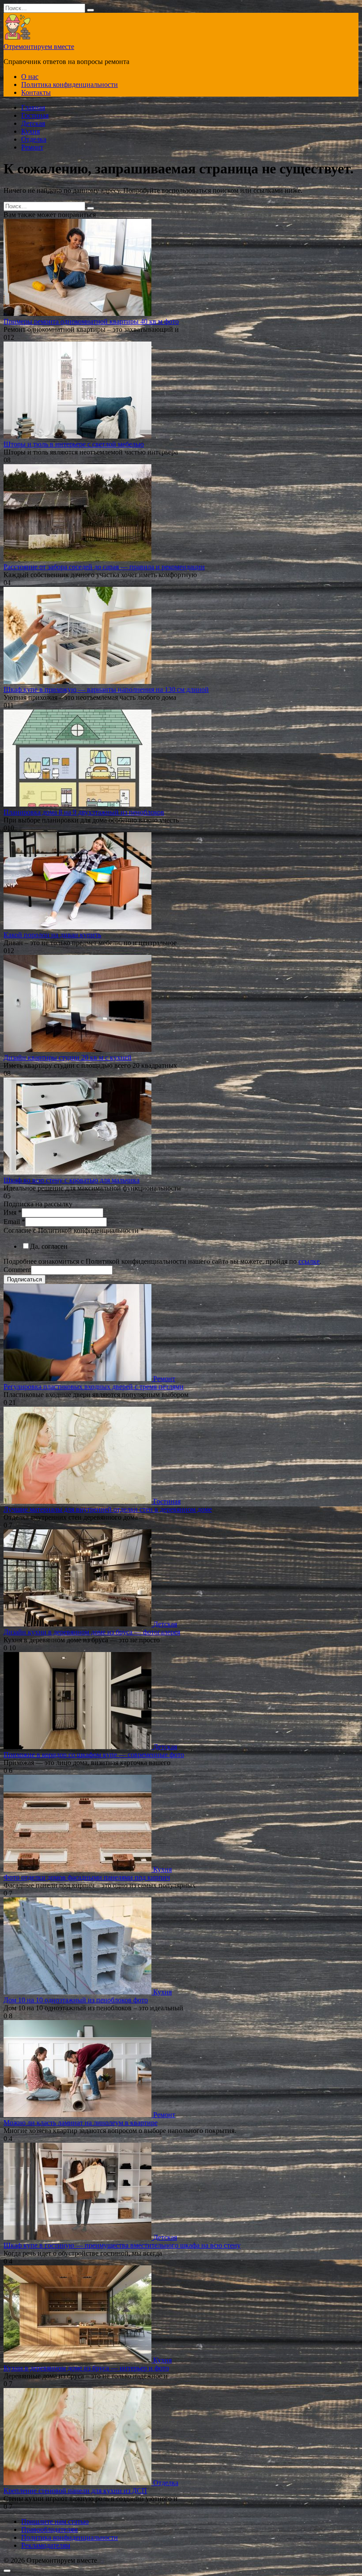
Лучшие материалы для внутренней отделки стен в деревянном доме (108, 1509)
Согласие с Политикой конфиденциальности (74, 1230)
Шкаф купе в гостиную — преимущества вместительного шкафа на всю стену (122, 2245)
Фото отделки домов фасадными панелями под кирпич (87, 1877)
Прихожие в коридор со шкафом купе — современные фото (94, 1755)
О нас (30, 77)
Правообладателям (49, 2529)
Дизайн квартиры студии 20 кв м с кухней (68, 1057)
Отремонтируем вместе (39, 47)
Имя (13, 1212)
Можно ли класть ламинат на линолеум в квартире (81, 2123)
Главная (33, 107)
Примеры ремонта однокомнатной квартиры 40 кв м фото (91, 321)
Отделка (34, 139)
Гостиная (35, 115)
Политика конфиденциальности (70, 84)
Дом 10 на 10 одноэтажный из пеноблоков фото (76, 2000)
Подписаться (25, 1279)
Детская (33, 123)
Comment (17, 1270)
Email (14, 1222)
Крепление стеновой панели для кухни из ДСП (75, 2491)
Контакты (36, 92)
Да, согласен (49, 1246)
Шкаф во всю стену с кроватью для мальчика (72, 1180)
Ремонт (32, 147)
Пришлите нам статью (55, 2522)
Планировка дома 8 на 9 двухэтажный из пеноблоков (84, 812)
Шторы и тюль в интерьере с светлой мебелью (74, 444)
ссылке (309, 1261)
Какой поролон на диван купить (52, 935)
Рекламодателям (46, 2545)
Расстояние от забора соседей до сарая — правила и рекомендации (104, 567)
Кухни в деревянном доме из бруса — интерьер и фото (86, 2368)
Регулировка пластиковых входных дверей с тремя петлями (94, 1387)
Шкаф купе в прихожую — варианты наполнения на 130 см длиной (106, 689)
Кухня (30, 131)
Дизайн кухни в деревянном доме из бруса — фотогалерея (92, 1632)
